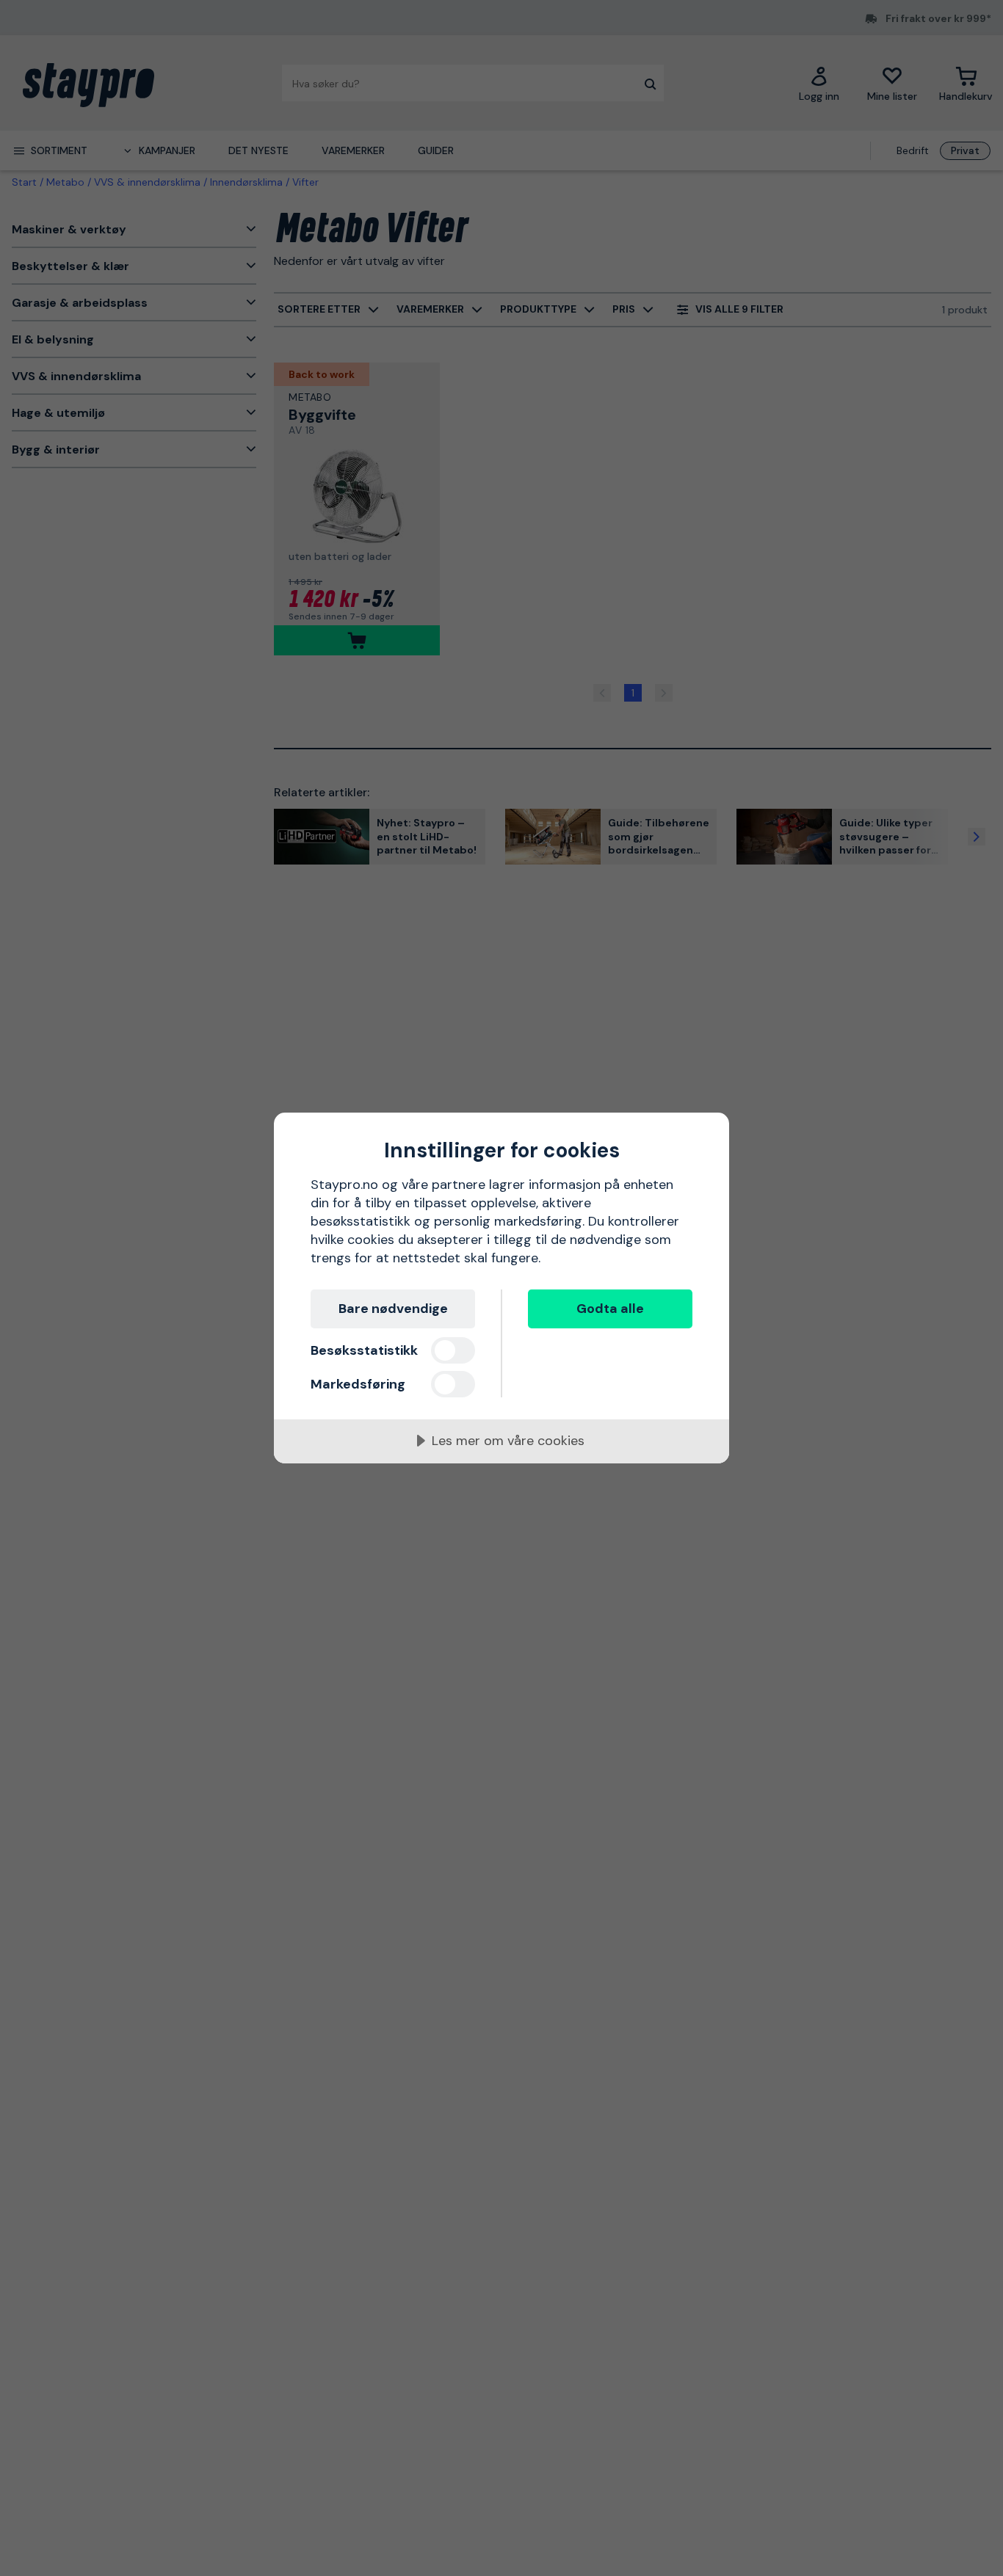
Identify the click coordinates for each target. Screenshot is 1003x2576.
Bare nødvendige (393, 1309)
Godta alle (610, 1309)
